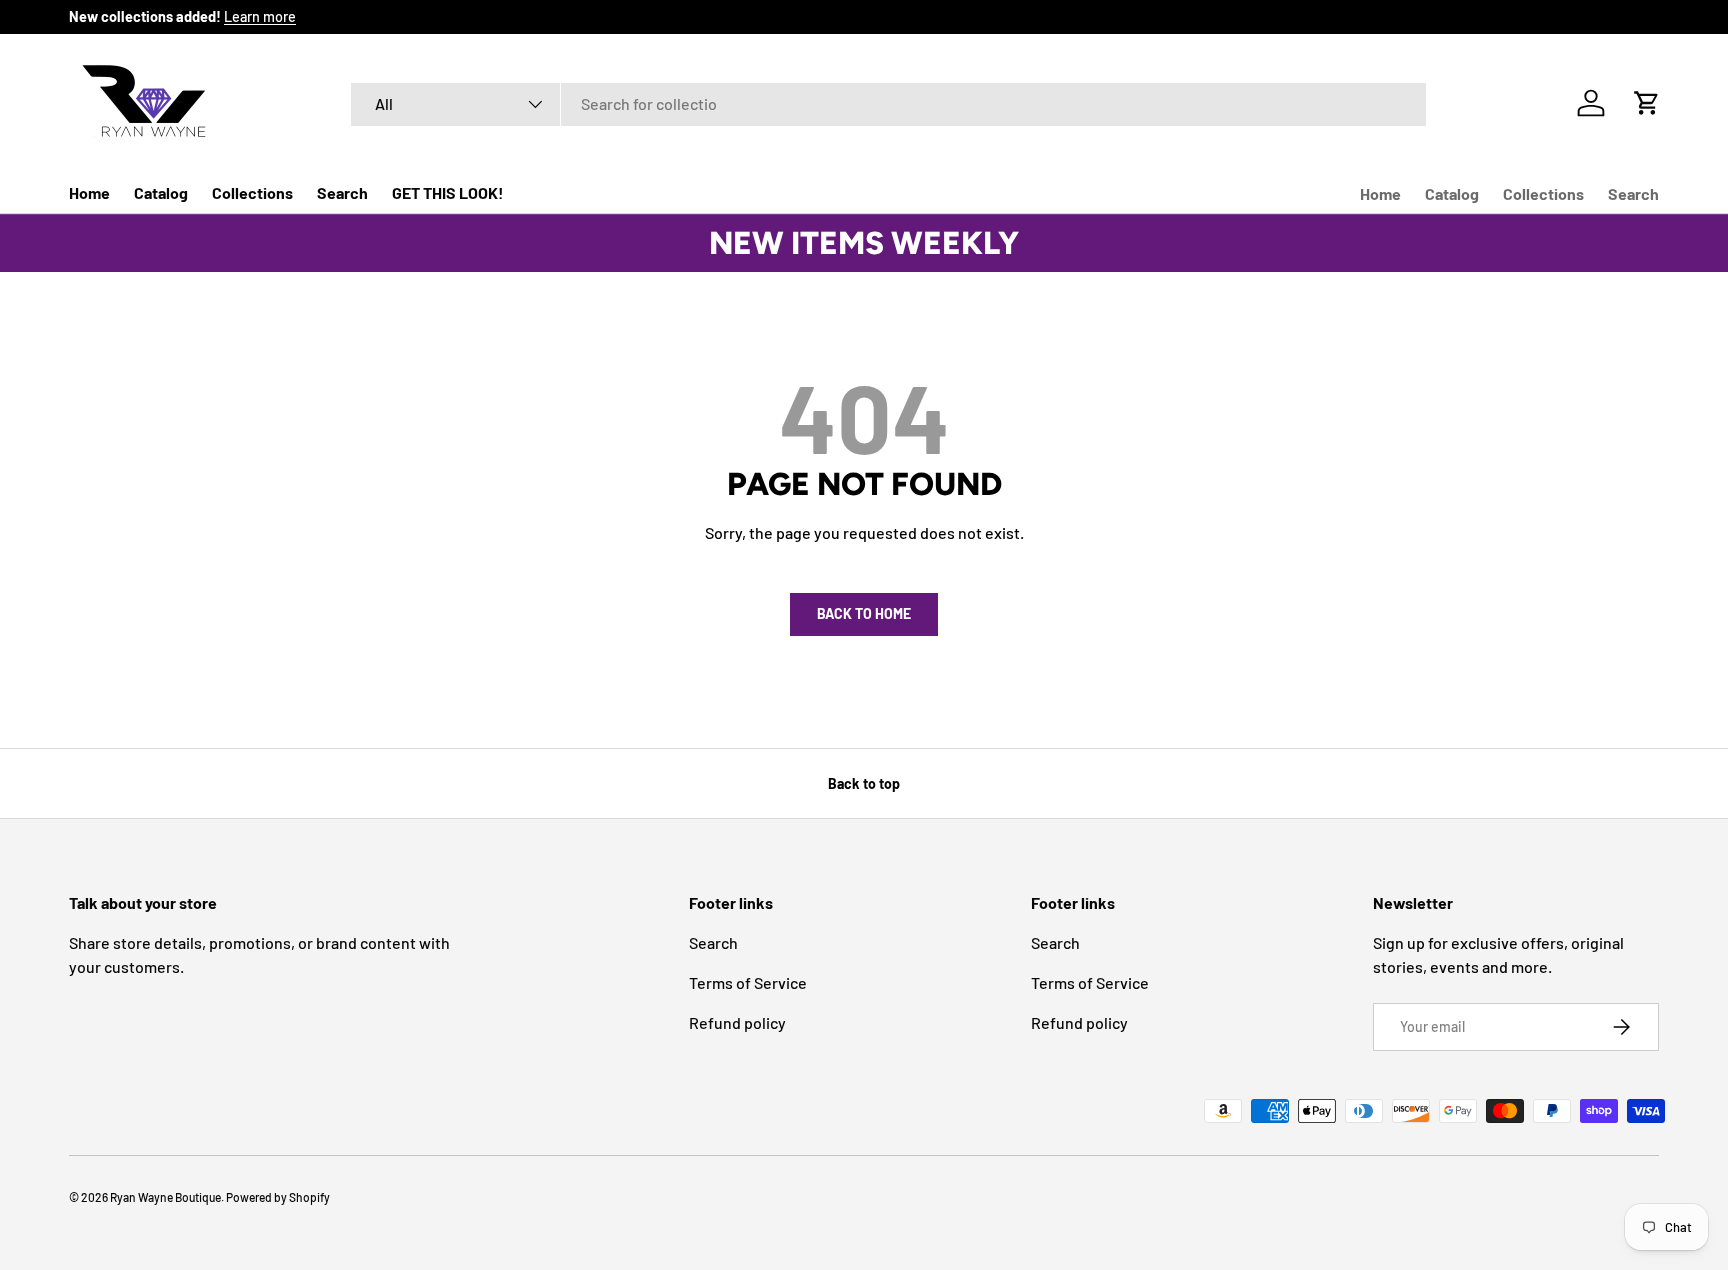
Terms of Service (748, 982)
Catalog (161, 192)
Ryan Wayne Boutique (165, 1197)
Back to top (864, 783)
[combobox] (888, 103)
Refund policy (737, 1022)
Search (342, 192)
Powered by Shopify (278, 1197)
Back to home (864, 613)
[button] (1647, 103)
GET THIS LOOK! (448, 192)
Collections (252, 192)
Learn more (260, 16)
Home (89, 192)
